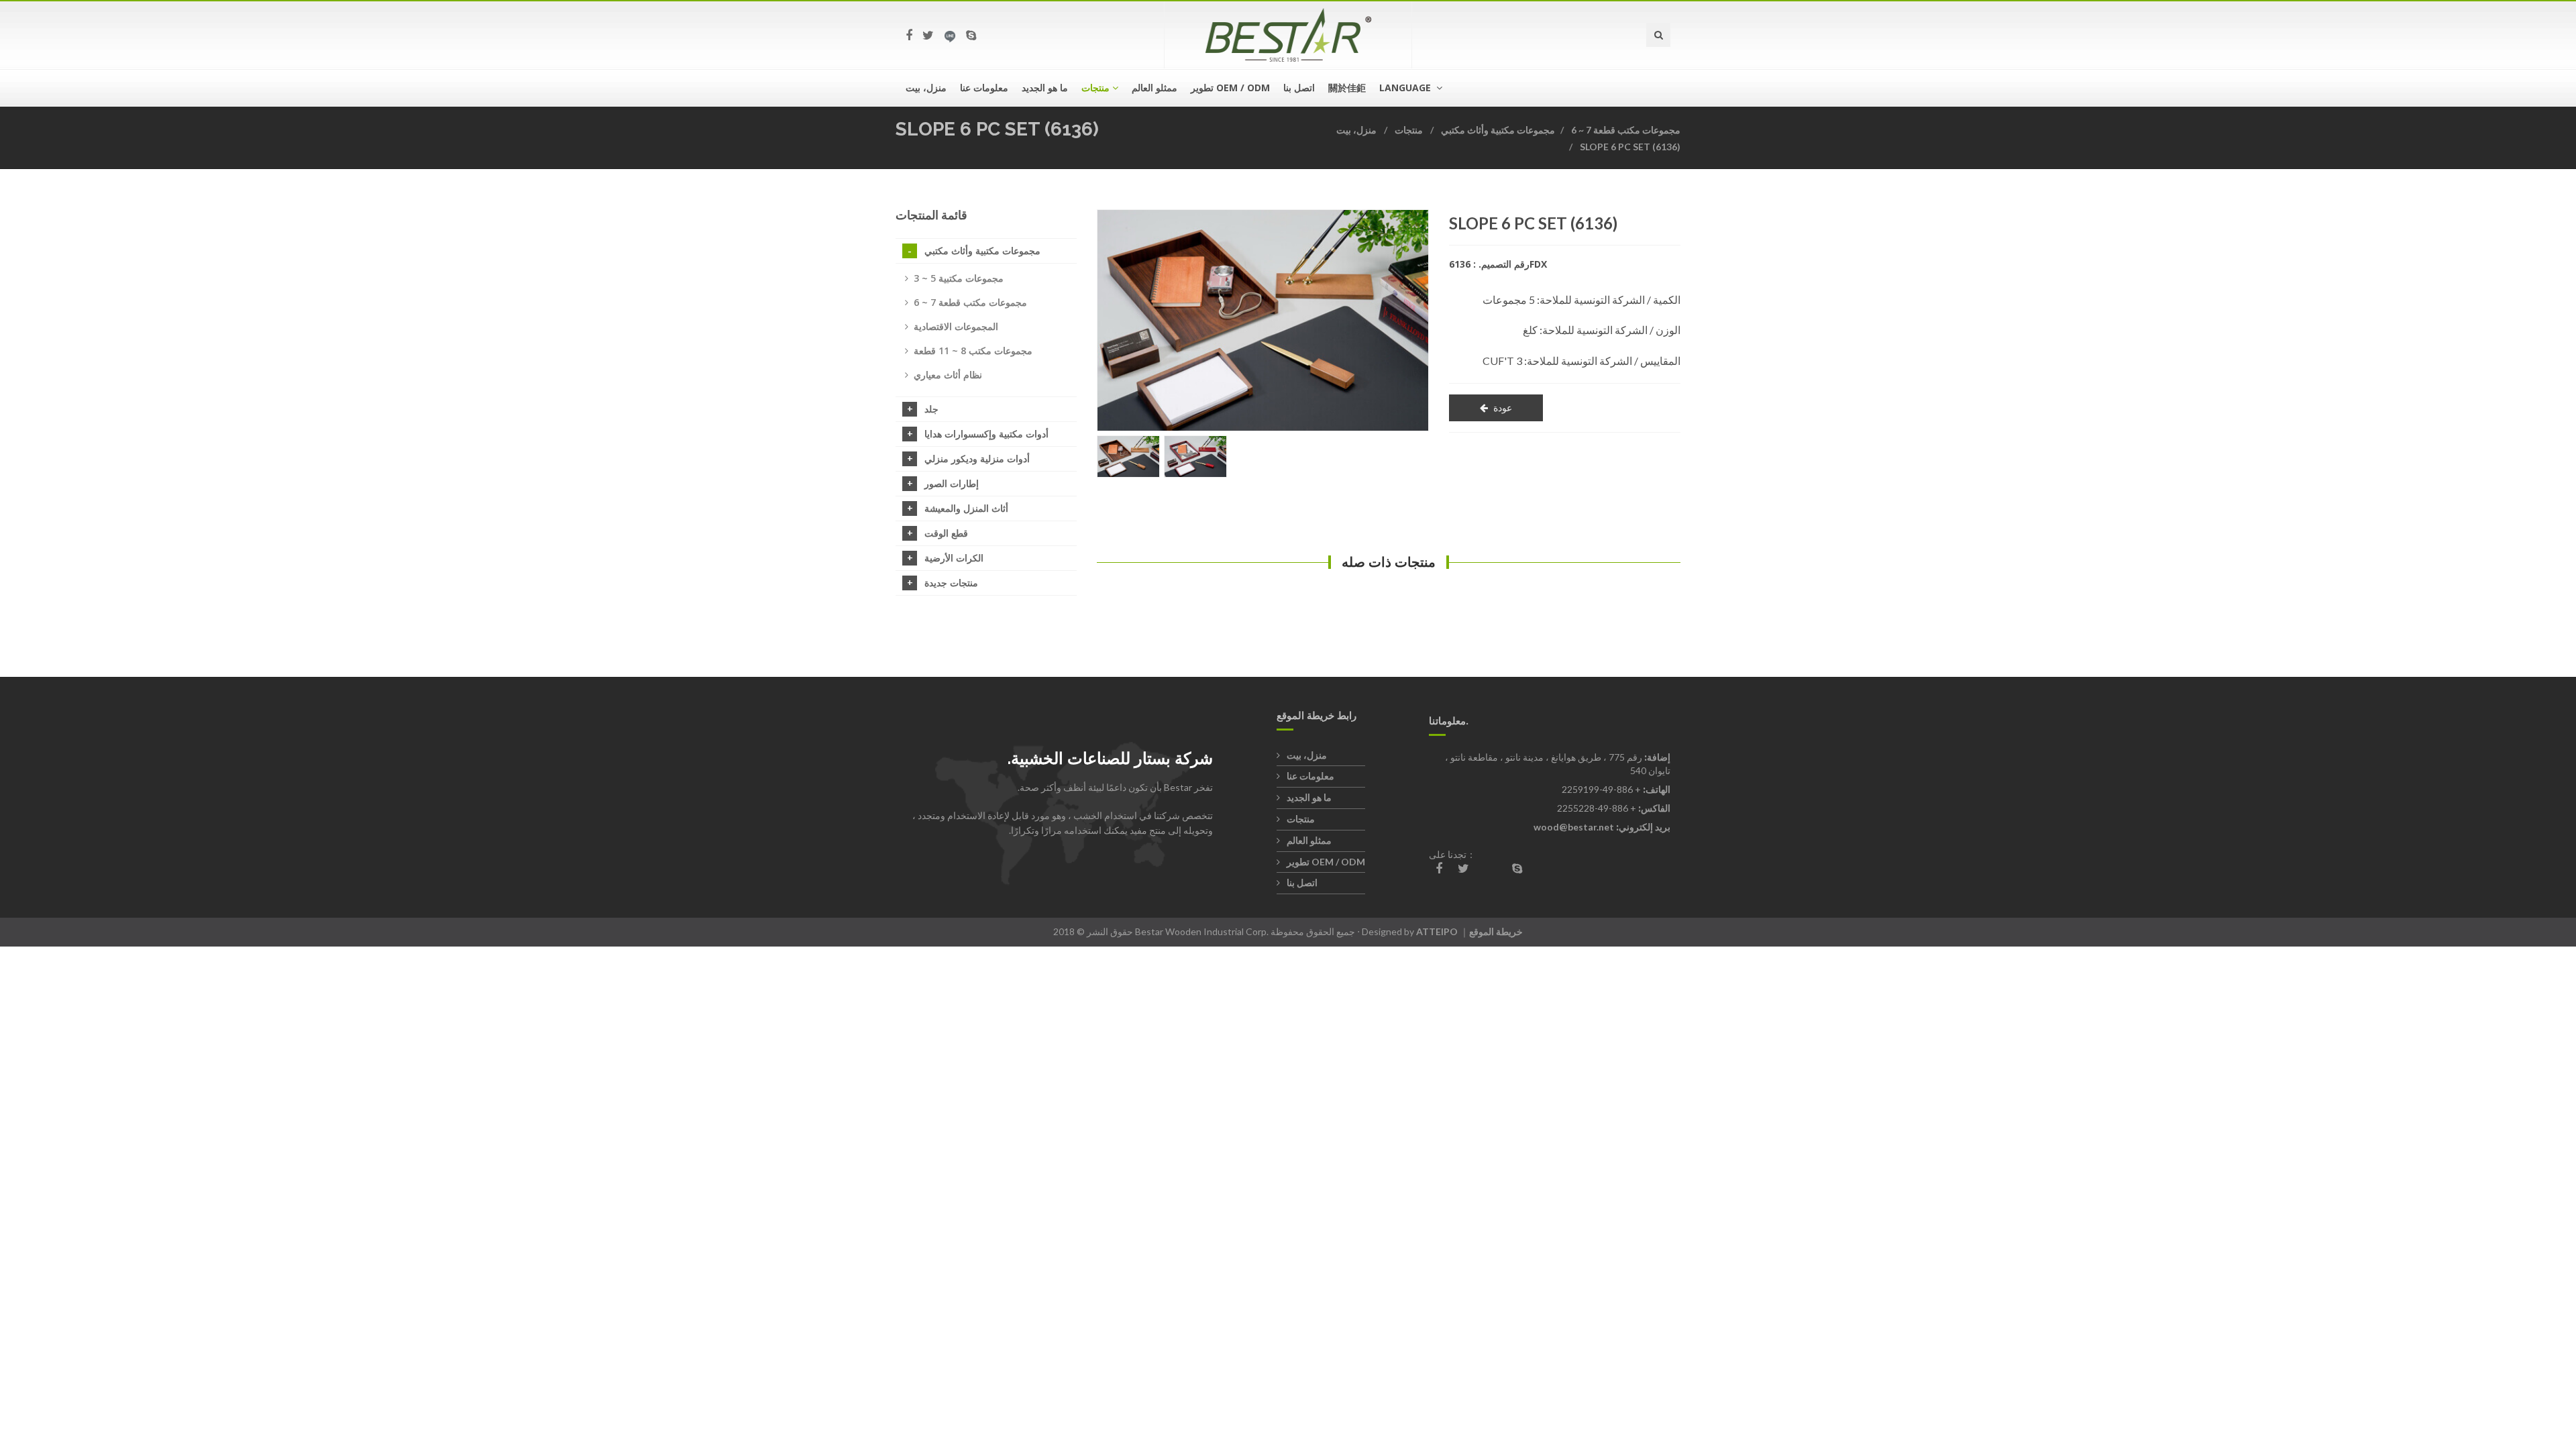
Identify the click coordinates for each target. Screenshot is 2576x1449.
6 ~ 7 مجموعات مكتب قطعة (1626, 130)
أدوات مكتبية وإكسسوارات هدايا (986, 434)
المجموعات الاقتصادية (956, 326)
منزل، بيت (926, 88)
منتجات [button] (1095, 88)
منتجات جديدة (951, 583)
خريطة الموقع (1496, 931)
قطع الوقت (946, 533)
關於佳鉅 (1347, 88)
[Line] (950, 35)
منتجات (1409, 130)
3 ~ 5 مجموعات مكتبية (959, 278)
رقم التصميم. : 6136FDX (1498, 264)
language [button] (1406, 88)
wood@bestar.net (1574, 827)
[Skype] (971, 35)
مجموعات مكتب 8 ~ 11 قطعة (973, 351)
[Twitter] (928, 35)
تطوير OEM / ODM (1230, 88)
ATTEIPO (1437, 931)
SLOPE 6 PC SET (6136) (1630, 147)
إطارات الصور (952, 483)
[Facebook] (909, 35)
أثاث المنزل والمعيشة (966, 508)
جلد (931, 409)
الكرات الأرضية (954, 558)
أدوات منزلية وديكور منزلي (977, 459)
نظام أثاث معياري (948, 375)
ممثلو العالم (1155, 88)
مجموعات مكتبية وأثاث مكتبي (1498, 130)
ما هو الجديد (1045, 88)
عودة (1503, 408)
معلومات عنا (984, 88)
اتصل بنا (1299, 88)
